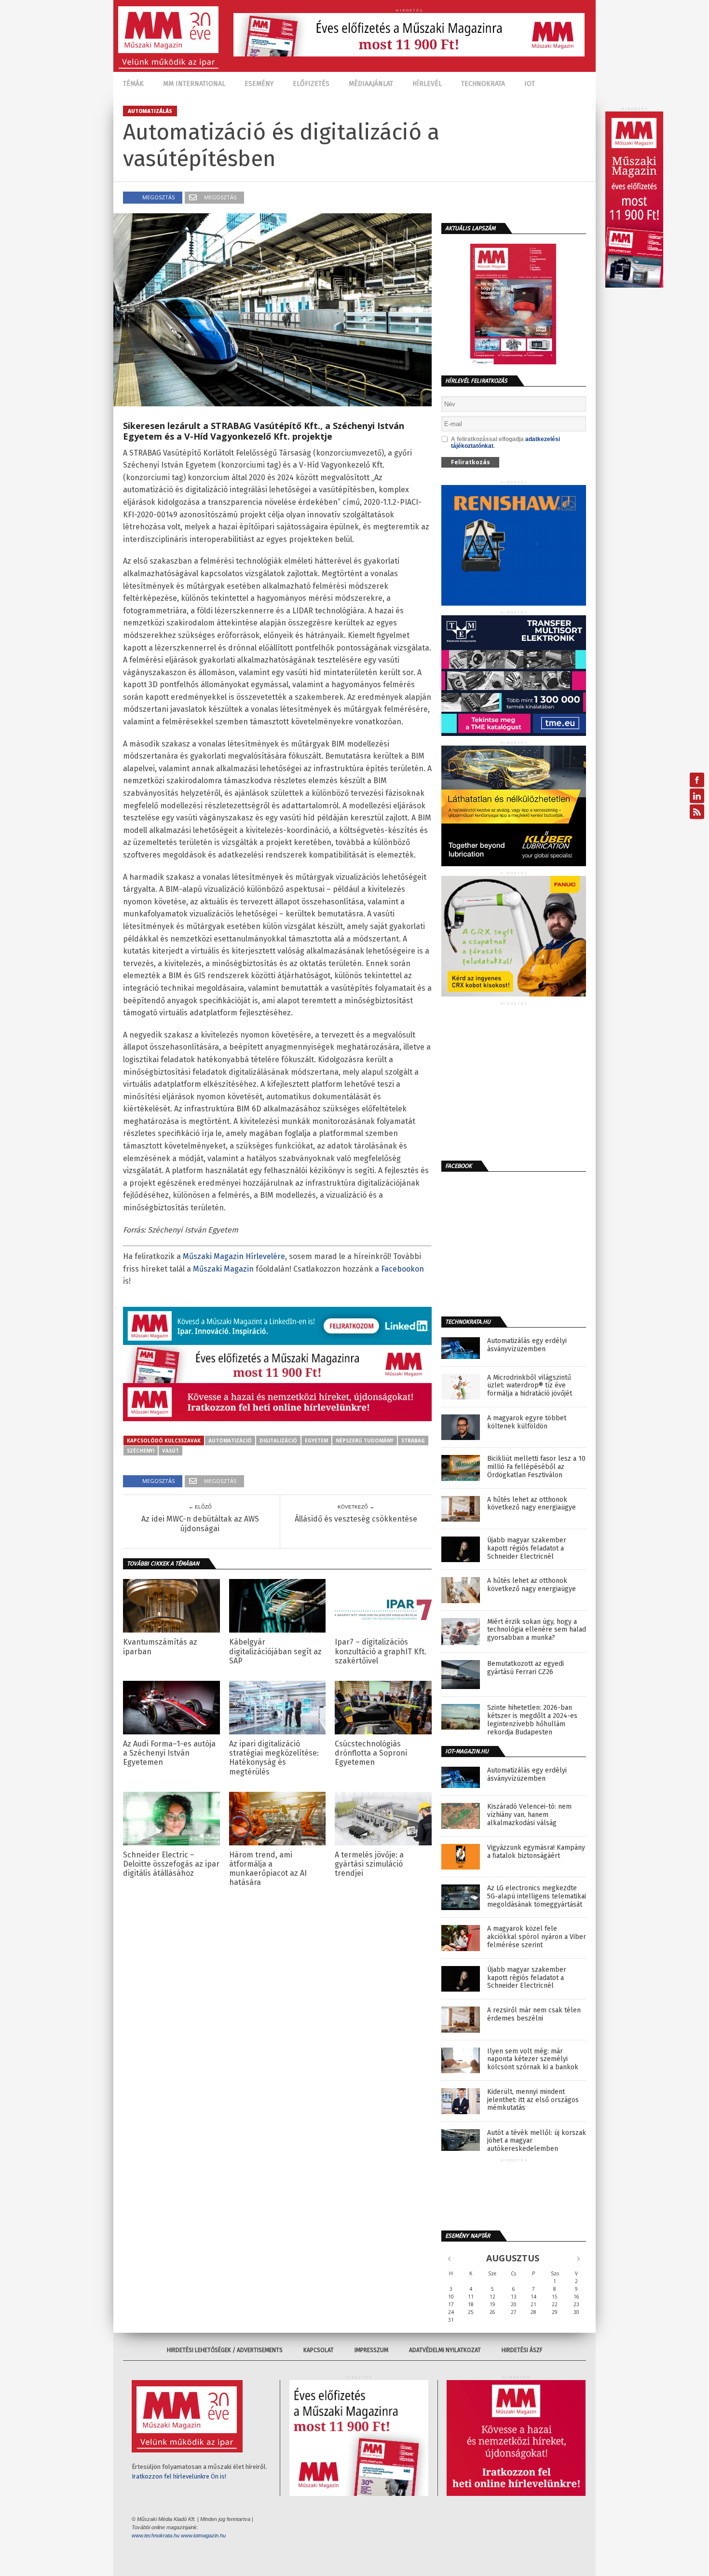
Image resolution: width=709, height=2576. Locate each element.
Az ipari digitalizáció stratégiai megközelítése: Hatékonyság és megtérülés (274, 1758)
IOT (530, 84)
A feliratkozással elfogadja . (505, 443)
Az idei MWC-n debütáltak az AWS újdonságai (200, 1523)
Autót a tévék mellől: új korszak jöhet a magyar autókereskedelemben (537, 2141)
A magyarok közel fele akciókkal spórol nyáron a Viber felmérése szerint (537, 1937)
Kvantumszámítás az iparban (160, 1647)
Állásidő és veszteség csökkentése (356, 1519)
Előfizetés (311, 84)
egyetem (316, 1440)
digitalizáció (278, 1440)
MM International (194, 84)
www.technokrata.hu (156, 2535)
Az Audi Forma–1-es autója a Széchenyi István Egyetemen (169, 1753)
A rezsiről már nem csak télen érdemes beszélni (534, 2015)
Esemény (259, 84)
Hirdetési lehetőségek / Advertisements (225, 2350)
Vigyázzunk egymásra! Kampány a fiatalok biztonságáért (536, 1852)
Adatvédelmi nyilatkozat (445, 2350)
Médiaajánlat (371, 84)
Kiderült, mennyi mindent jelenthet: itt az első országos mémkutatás (533, 2100)
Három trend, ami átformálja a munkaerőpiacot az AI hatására (268, 1869)
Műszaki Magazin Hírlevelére (234, 1256)
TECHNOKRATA (483, 84)
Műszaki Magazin (223, 1269)
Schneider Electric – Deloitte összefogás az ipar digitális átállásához (171, 1864)
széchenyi (141, 1451)
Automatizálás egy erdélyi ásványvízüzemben (527, 1345)
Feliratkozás (470, 462)
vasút (170, 1451)
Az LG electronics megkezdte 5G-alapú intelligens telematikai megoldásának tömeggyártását (537, 1897)
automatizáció (230, 1440)
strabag (413, 1440)
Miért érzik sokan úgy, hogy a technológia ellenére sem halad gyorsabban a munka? (537, 1630)
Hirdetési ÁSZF (522, 2350)
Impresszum (371, 2350)
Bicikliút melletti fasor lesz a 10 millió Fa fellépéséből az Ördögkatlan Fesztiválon (536, 1467)
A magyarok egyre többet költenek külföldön (527, 1422)
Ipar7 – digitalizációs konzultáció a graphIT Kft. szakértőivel (381, 1651)
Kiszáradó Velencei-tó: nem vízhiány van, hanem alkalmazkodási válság (529, 1815)
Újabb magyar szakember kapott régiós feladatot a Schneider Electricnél (527, 1549)
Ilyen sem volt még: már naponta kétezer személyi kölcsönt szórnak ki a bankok (533, 2060)
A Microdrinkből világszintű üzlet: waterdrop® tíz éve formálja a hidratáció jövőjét (530, 1386)
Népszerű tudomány (365, 1440)
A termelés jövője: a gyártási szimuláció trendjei (369, 1864)
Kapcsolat (319, 2350)
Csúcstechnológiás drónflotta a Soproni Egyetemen (371, 1753)
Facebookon (402, 1269)
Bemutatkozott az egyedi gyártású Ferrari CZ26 (525, 1668)
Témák (133, 84)
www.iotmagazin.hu (203, 2535)
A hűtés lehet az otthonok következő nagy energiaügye (532, 1504)
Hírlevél (427, 84)
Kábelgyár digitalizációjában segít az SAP (275, 1651)
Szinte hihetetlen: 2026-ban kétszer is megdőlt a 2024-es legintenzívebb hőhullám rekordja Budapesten (532, 1720)
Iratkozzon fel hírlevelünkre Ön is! (179, 2476)
